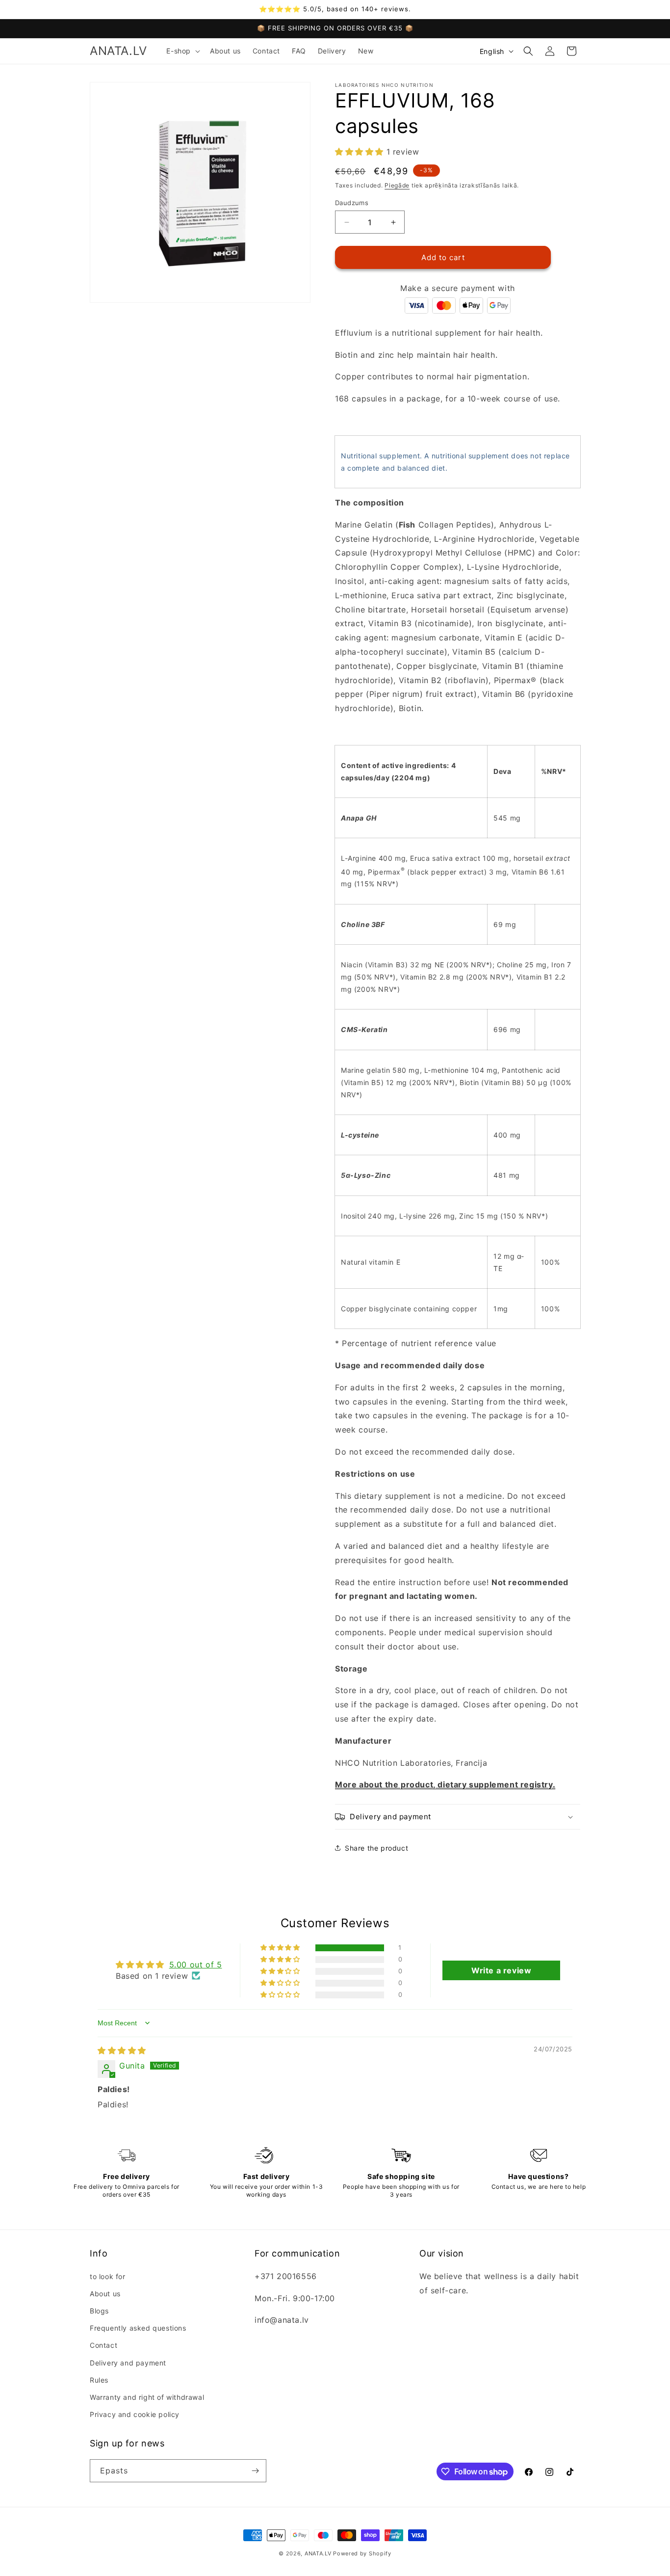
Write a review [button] (501, 1970)
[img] (122, 2050)
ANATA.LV (318, 2553)
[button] (182, 51)
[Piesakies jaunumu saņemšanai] (255, 2471)
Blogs (99, 2311)
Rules (99, 2380)
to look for (108, 2276)
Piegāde (397, 185)
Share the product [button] (376, 1848)
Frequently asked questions (138, 2328)
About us (105, 2294)
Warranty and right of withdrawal (147, 2397)
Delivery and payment (128, 2363)
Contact (103, 2345)
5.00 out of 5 (196, 1965)
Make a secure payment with (458, 288)
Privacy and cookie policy (135, 2414)
